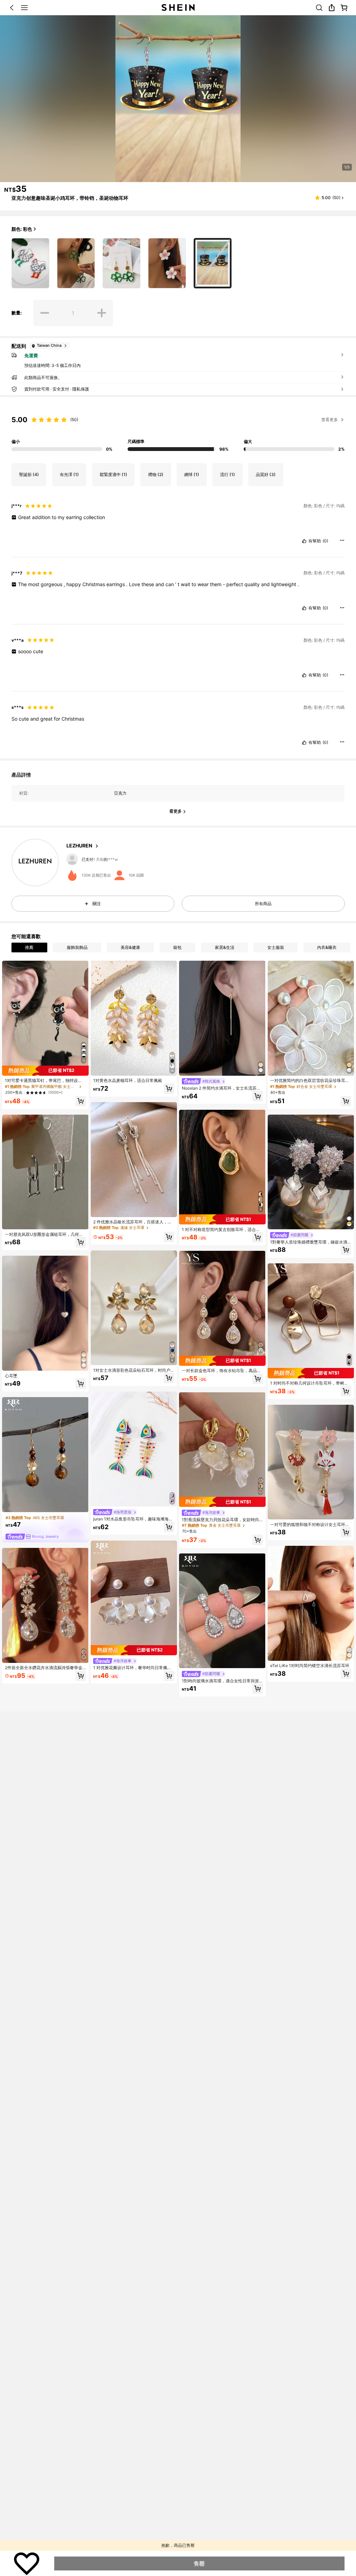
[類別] (24, 8)
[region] (178, 430)
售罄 (199, 2563)
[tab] (29, 947)
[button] (12, 8)
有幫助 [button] (315, 541)
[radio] (30, 263)
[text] (178, 517)
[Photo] (71, 859)
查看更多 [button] (330, 420)
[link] (319, 8)
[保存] (27, 2563)
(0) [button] (325, 541)
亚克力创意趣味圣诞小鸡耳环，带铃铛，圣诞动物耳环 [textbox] (70, 198)
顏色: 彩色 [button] (22, 229)
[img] (45, 1071)
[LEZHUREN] (35, 863)
